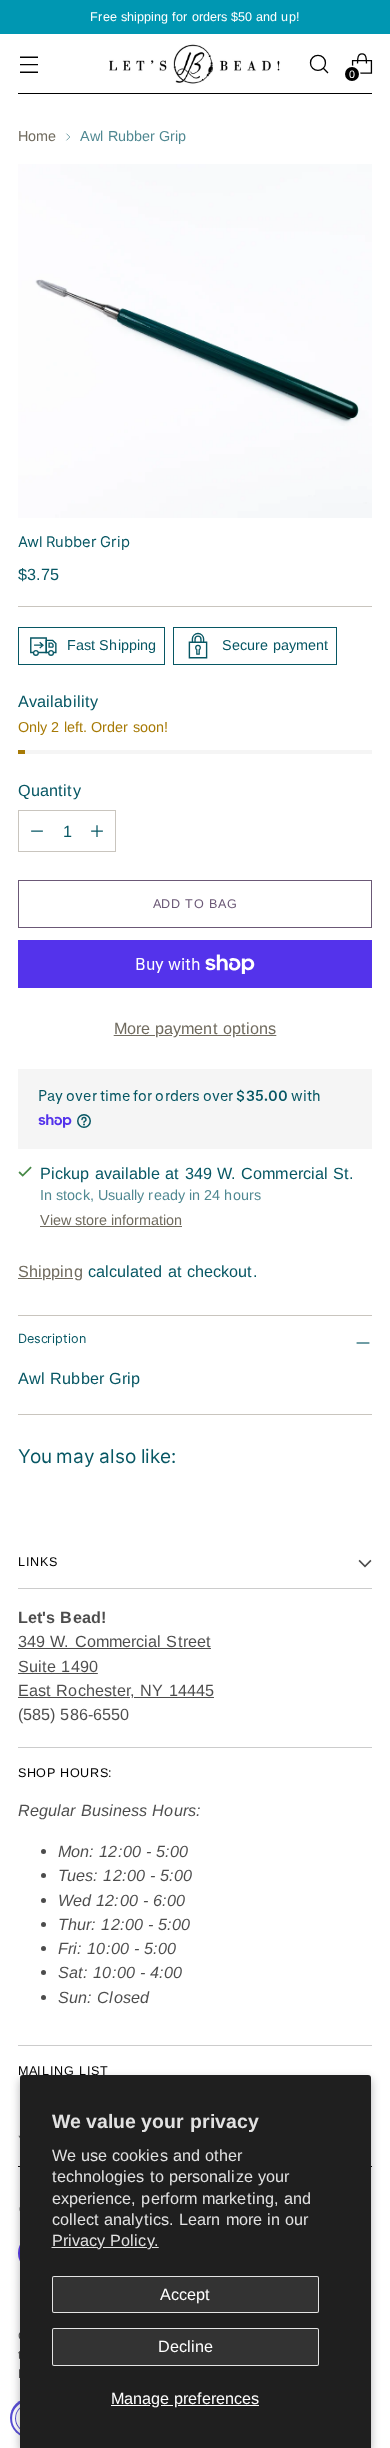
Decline (185, 2346)
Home (37, 136)
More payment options (195, 1028)
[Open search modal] (318, 64)
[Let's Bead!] (195, 63)
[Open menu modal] (28, 64)
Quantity (49, 790)
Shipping (50, 1271)
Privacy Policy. (105, 2240)
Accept (185, 2294)
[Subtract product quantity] (37, 831)
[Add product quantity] (97, 831)
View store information (111, 1220)
